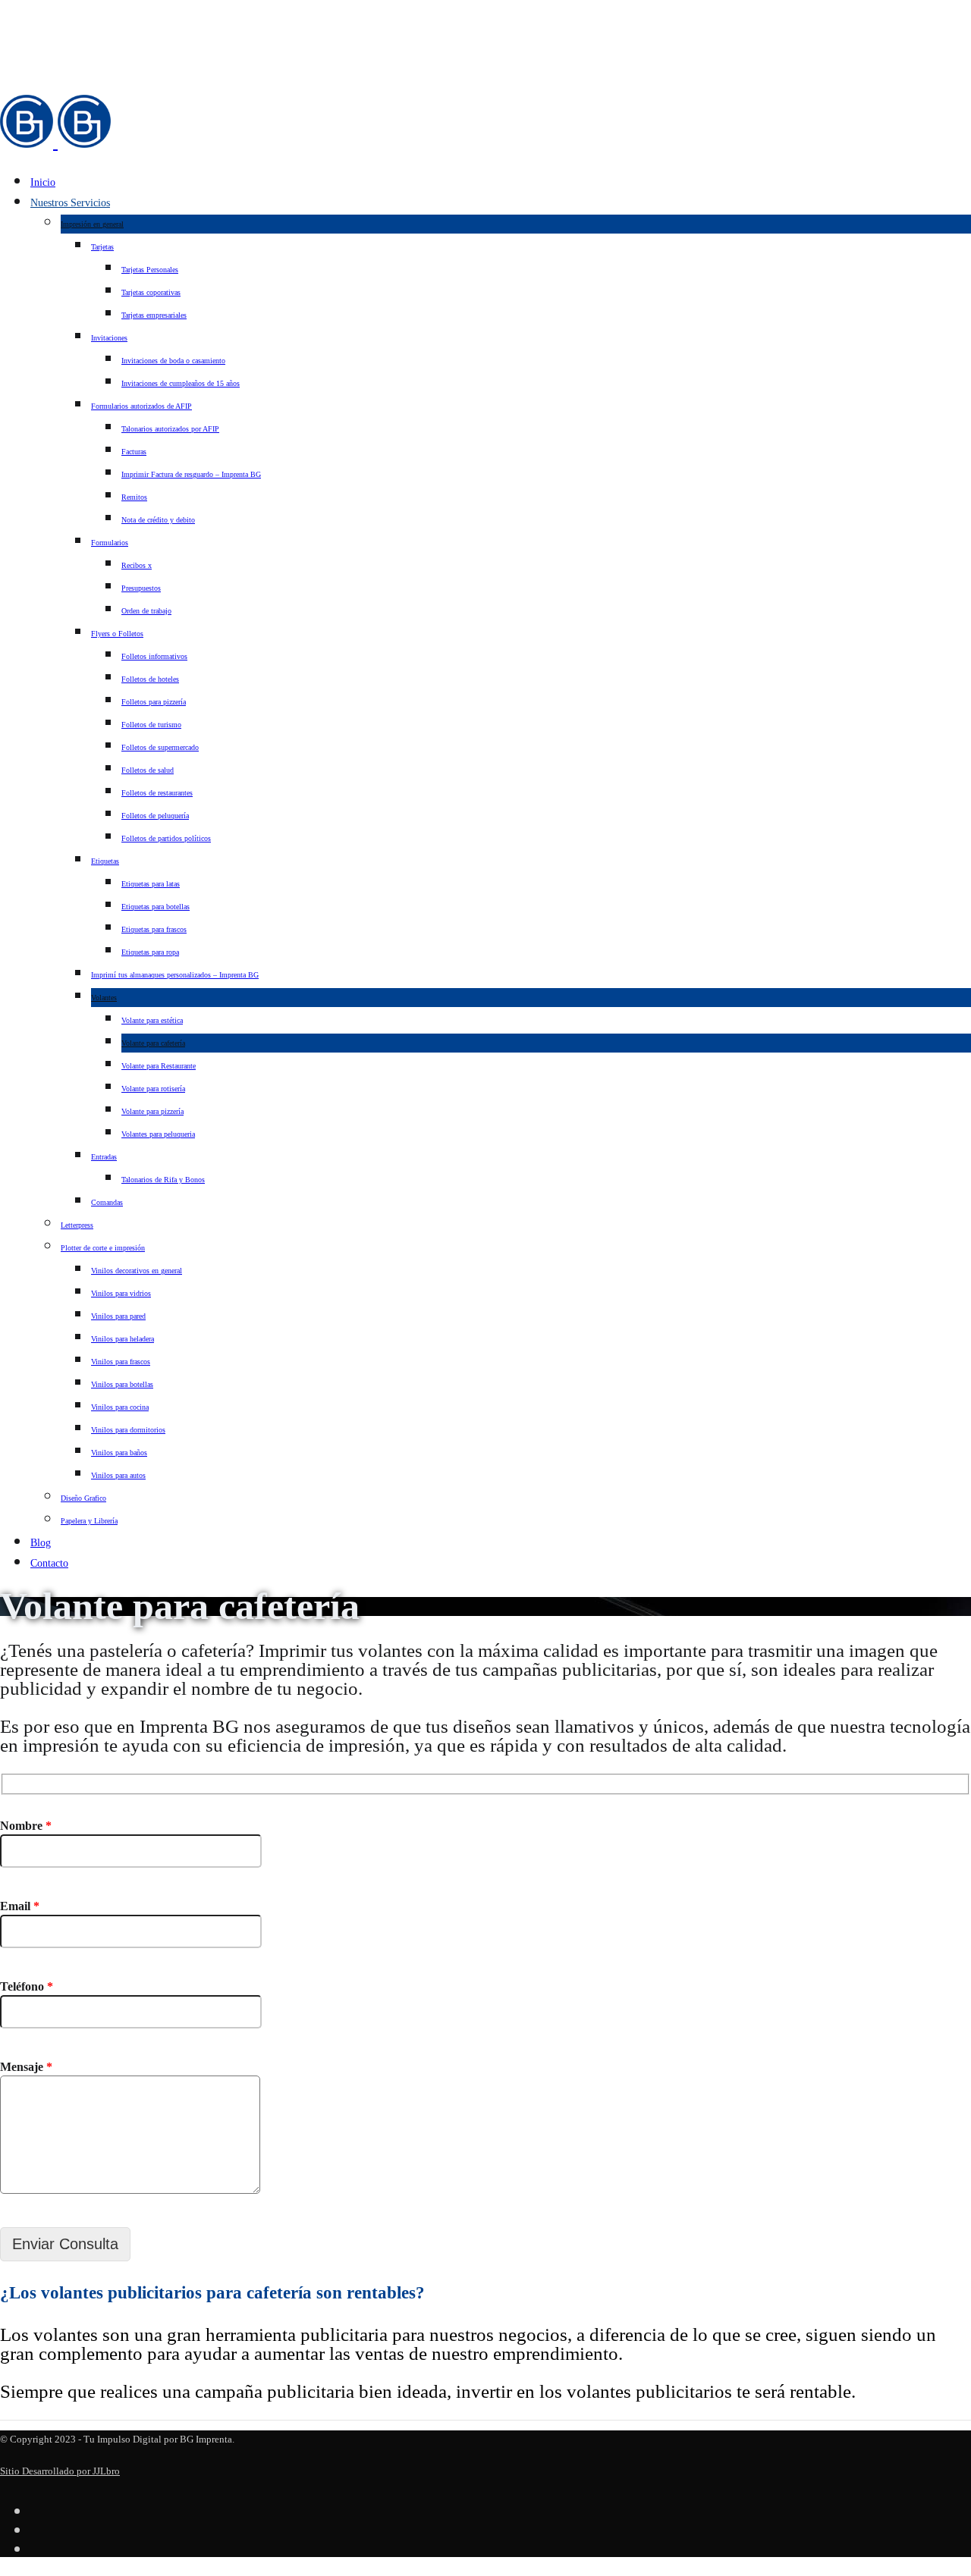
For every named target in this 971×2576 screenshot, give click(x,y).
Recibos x (137, 565)
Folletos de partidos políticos (166, 838)
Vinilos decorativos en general (137, 1271)
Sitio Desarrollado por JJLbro (60, 2471)
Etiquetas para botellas (156, 907)
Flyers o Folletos (117, 634)
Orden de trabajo (146, 611)
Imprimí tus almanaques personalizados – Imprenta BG (175, 975)
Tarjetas (102, 247)
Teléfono (27, 1986)
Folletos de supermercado (160, 747)
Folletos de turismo (151, 725)
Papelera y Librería (89, 1521)
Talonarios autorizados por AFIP (170, 429)
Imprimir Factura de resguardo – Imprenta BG (191, 474)
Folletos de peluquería (155, 816)
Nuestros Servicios (70, 203)
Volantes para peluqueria (158, 1134)
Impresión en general (92, 224)
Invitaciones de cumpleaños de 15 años (181, 383)
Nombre (26, 1826)
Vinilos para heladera (123, 1339)
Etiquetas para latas (151, 884)
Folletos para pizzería (154, 702)
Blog (41, 1543)
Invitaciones (109, 338)
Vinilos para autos (118, 1475)
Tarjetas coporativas (151, 292)
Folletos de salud (148, 770)
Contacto (49, 1563)
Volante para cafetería (153, 1043)
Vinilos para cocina (120, 1407)
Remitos (134, 497)
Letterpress (77, 1225)
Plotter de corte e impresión (103, 1248)
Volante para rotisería (153, 1089)
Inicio (43, 182)
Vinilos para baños (119, 1453)
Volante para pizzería (152, 1111)
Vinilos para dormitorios (128, 1430)
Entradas (104, 1157)
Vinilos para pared (118, 1316)
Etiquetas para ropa (150, 952)
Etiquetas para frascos (154, 929)
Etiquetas (105, 861)
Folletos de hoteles (150, 679)
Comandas (107, 1202)
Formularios (110, 543)
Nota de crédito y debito (158, 520)
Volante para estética (152, 1020)
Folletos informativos (154, 656)
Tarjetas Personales (150, 270)
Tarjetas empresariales (154, 315)
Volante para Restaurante (159, 1066)
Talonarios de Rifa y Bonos (163, 1180)
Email (20, 1906)
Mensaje (26, 2067)
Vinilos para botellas (122, 1384)
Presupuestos (141, 588)
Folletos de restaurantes (157, 793)
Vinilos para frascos (121, 1362)
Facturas (134, 452)
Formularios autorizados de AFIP (141, 406)
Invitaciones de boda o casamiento (173, 361)
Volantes (104, 998)
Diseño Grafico (83, 1498)
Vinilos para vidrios (121, 1293)
